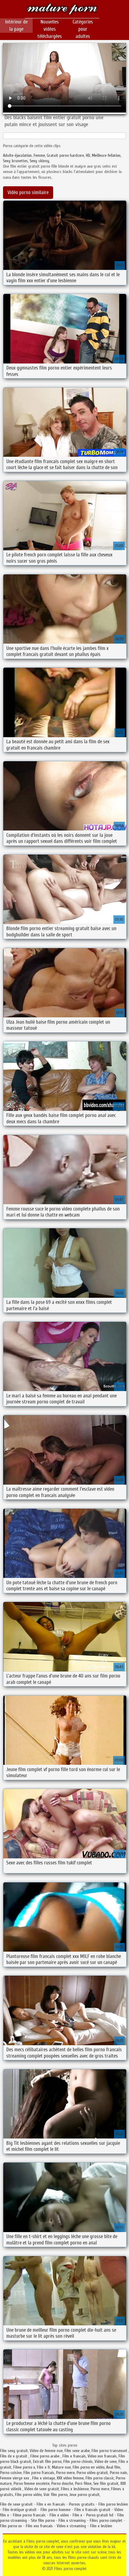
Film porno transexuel (110, 2451)
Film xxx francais (39, 2526)
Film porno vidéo (28, 2495)
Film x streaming (72, 2520)
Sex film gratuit (106, 2483)
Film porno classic (100, 2478)
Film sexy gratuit (14, 2451)
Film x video (59, 2515)
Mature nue (61, 2467)
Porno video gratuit (92, 2473)
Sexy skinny (39, 161)
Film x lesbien (101, 2526)
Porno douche (62, 2483)
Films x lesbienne (75, 2489)
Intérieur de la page (16, 25)
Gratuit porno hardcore (65, 155)
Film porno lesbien (113, 2504)
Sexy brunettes (15, 161)
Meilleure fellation (106, 155)
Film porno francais (39, 2473)
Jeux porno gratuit (84, 2495)
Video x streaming (71, 2526)
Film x (77, 2515)
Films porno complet (62, 10)
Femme (39, 155)
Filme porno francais (29, 2515)
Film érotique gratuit (20, 2510)
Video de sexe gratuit (42, 2489)
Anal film (113, 2467)
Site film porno (43, 2520)
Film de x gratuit (14, 2456)
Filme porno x (24, 2467)
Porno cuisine (11, 2473)
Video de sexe (106, 2462)
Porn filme (83, 2483)
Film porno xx (11, 2526)
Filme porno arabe (45, 2456)
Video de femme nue (46, 2451)
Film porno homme (55, 2510)
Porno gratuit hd (100, 2515)
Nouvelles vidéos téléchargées (50, 29)
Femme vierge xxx (15, 2478)
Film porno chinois (78, 2462)
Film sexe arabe (77, 2451)
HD (88, 155)
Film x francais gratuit (92, 2510)
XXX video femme (70, 2478)
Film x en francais (51, 2504)
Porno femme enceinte (31, 2483)
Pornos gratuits (82, 2504)
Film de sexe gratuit (16, 2504)
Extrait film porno (47, 2462)
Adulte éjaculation (17, 155)
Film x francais (74, 2456)
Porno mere (65, 2473)
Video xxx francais (102, 2456)
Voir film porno (55, 2495)
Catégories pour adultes (83, 29)
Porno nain (118, 2473)
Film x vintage (43, 2478)
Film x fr (43, 2467)
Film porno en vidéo (88, 2467)
